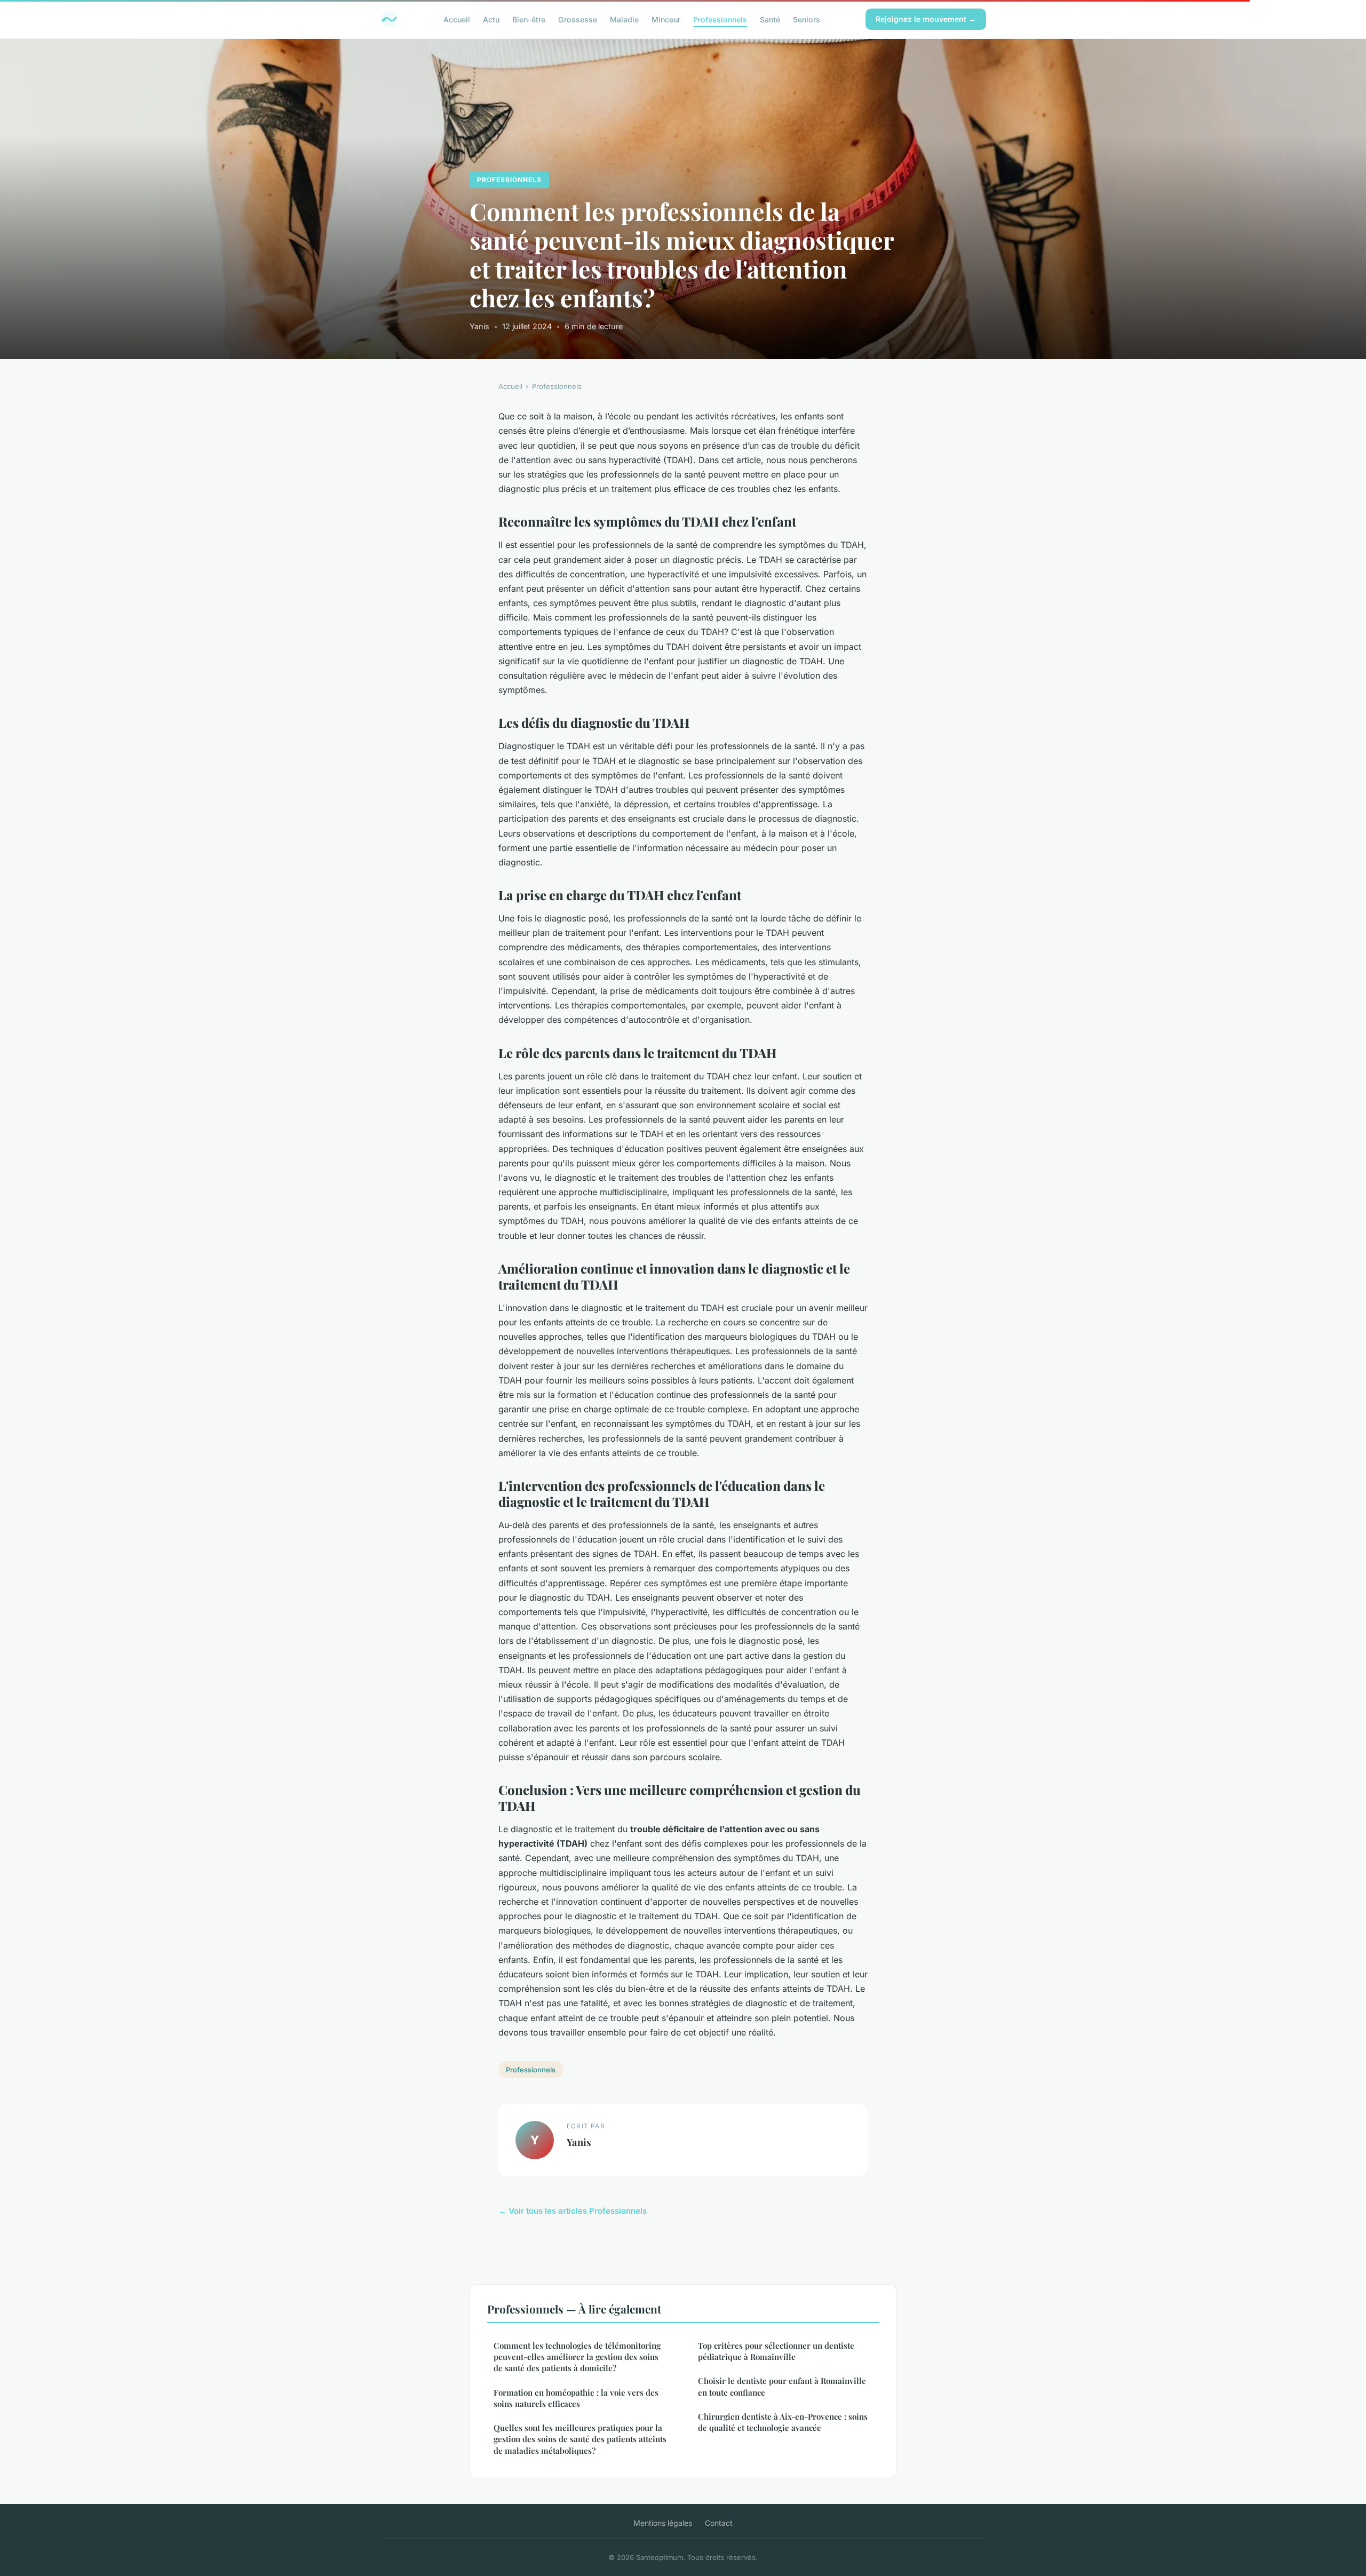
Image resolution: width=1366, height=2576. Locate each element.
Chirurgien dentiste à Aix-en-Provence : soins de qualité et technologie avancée (783, 2422)
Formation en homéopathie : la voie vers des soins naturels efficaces (576, 2398)
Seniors (807, 19)
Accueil (457, 19)
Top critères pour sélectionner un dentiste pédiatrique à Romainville (776, 2351)
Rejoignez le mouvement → (926, 19)
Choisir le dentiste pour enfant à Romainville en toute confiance (782, 2386)
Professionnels (720, 19)
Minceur (666, 19)
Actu (491, 19)
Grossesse (578, 19)
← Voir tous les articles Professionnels (573, 2211)
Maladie (624, 19)
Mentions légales (663, 2523)
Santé (770, 19)
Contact (719, 2523)
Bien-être (529, 19)
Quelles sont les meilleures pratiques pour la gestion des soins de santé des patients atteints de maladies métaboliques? (580, 2439)
